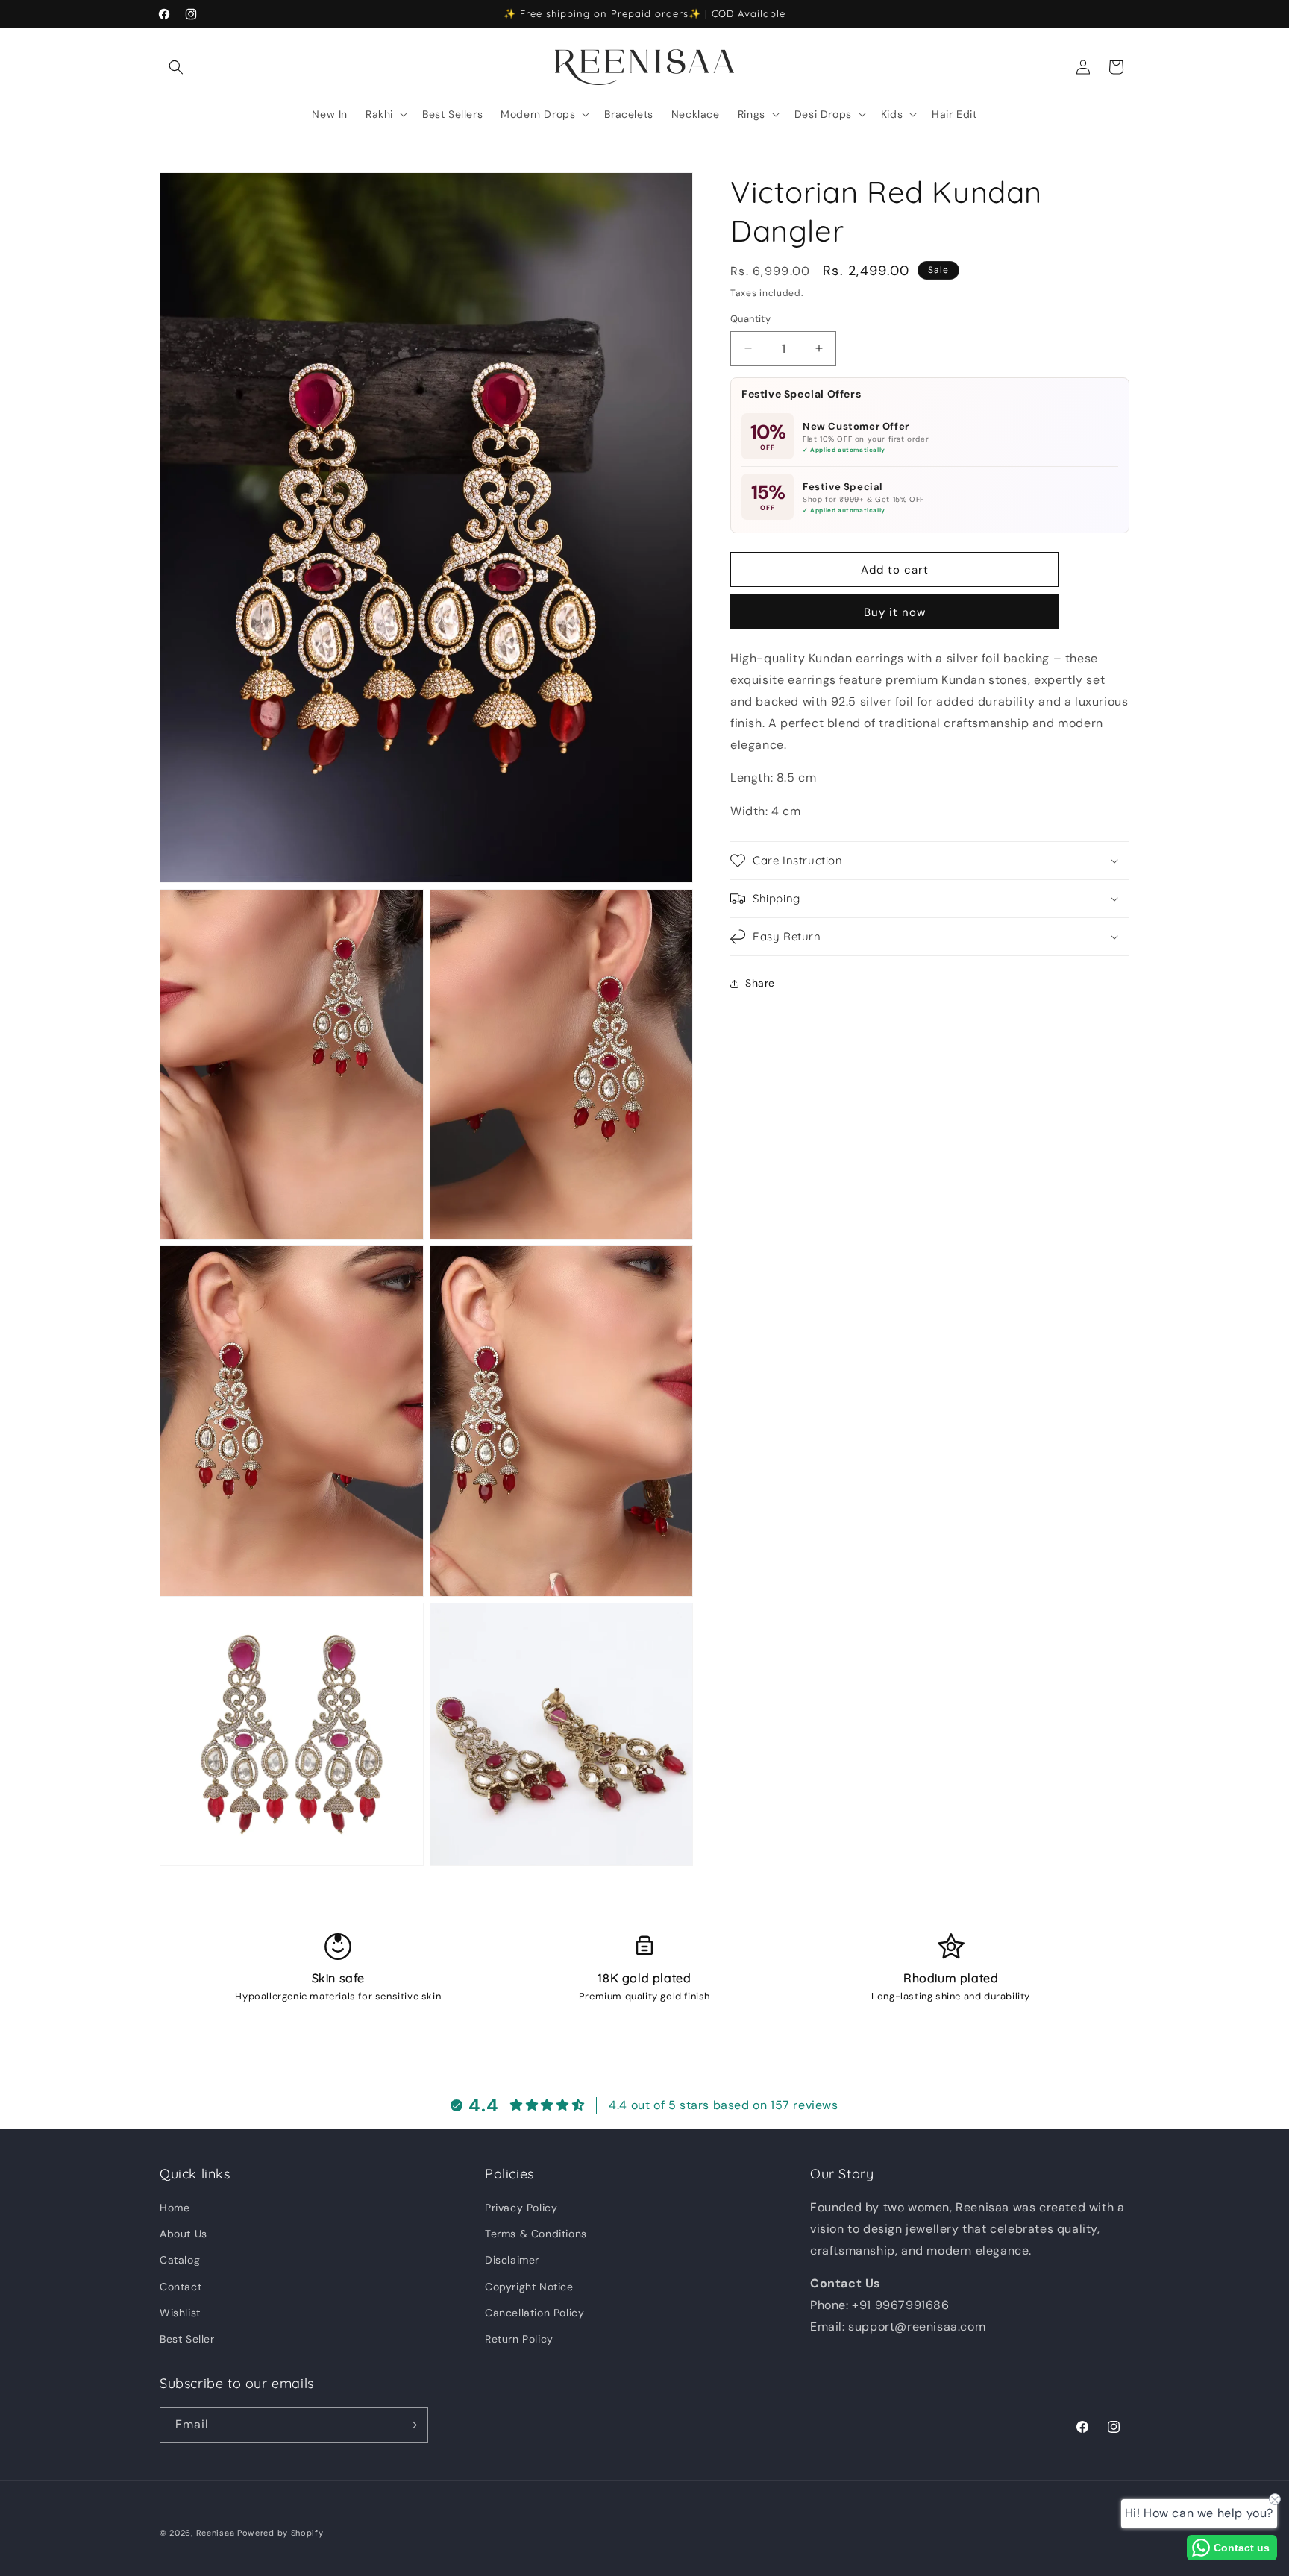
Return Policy (519, 2339)
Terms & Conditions (536, 2234)
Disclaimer (512, 2260)
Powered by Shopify (280, 2533)
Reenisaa (216, 2533)
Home (175, 2208)
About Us (184, 2234)
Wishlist (180, 2313)
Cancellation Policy (534, 2313)
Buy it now (895, 612)
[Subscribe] (411, 2425)
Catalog (180, 2260)
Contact (181, 2287)
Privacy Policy (521, 2208)
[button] (176, 67)
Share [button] (760, 983)
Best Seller (187, 2339)
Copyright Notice (529, 2287)
